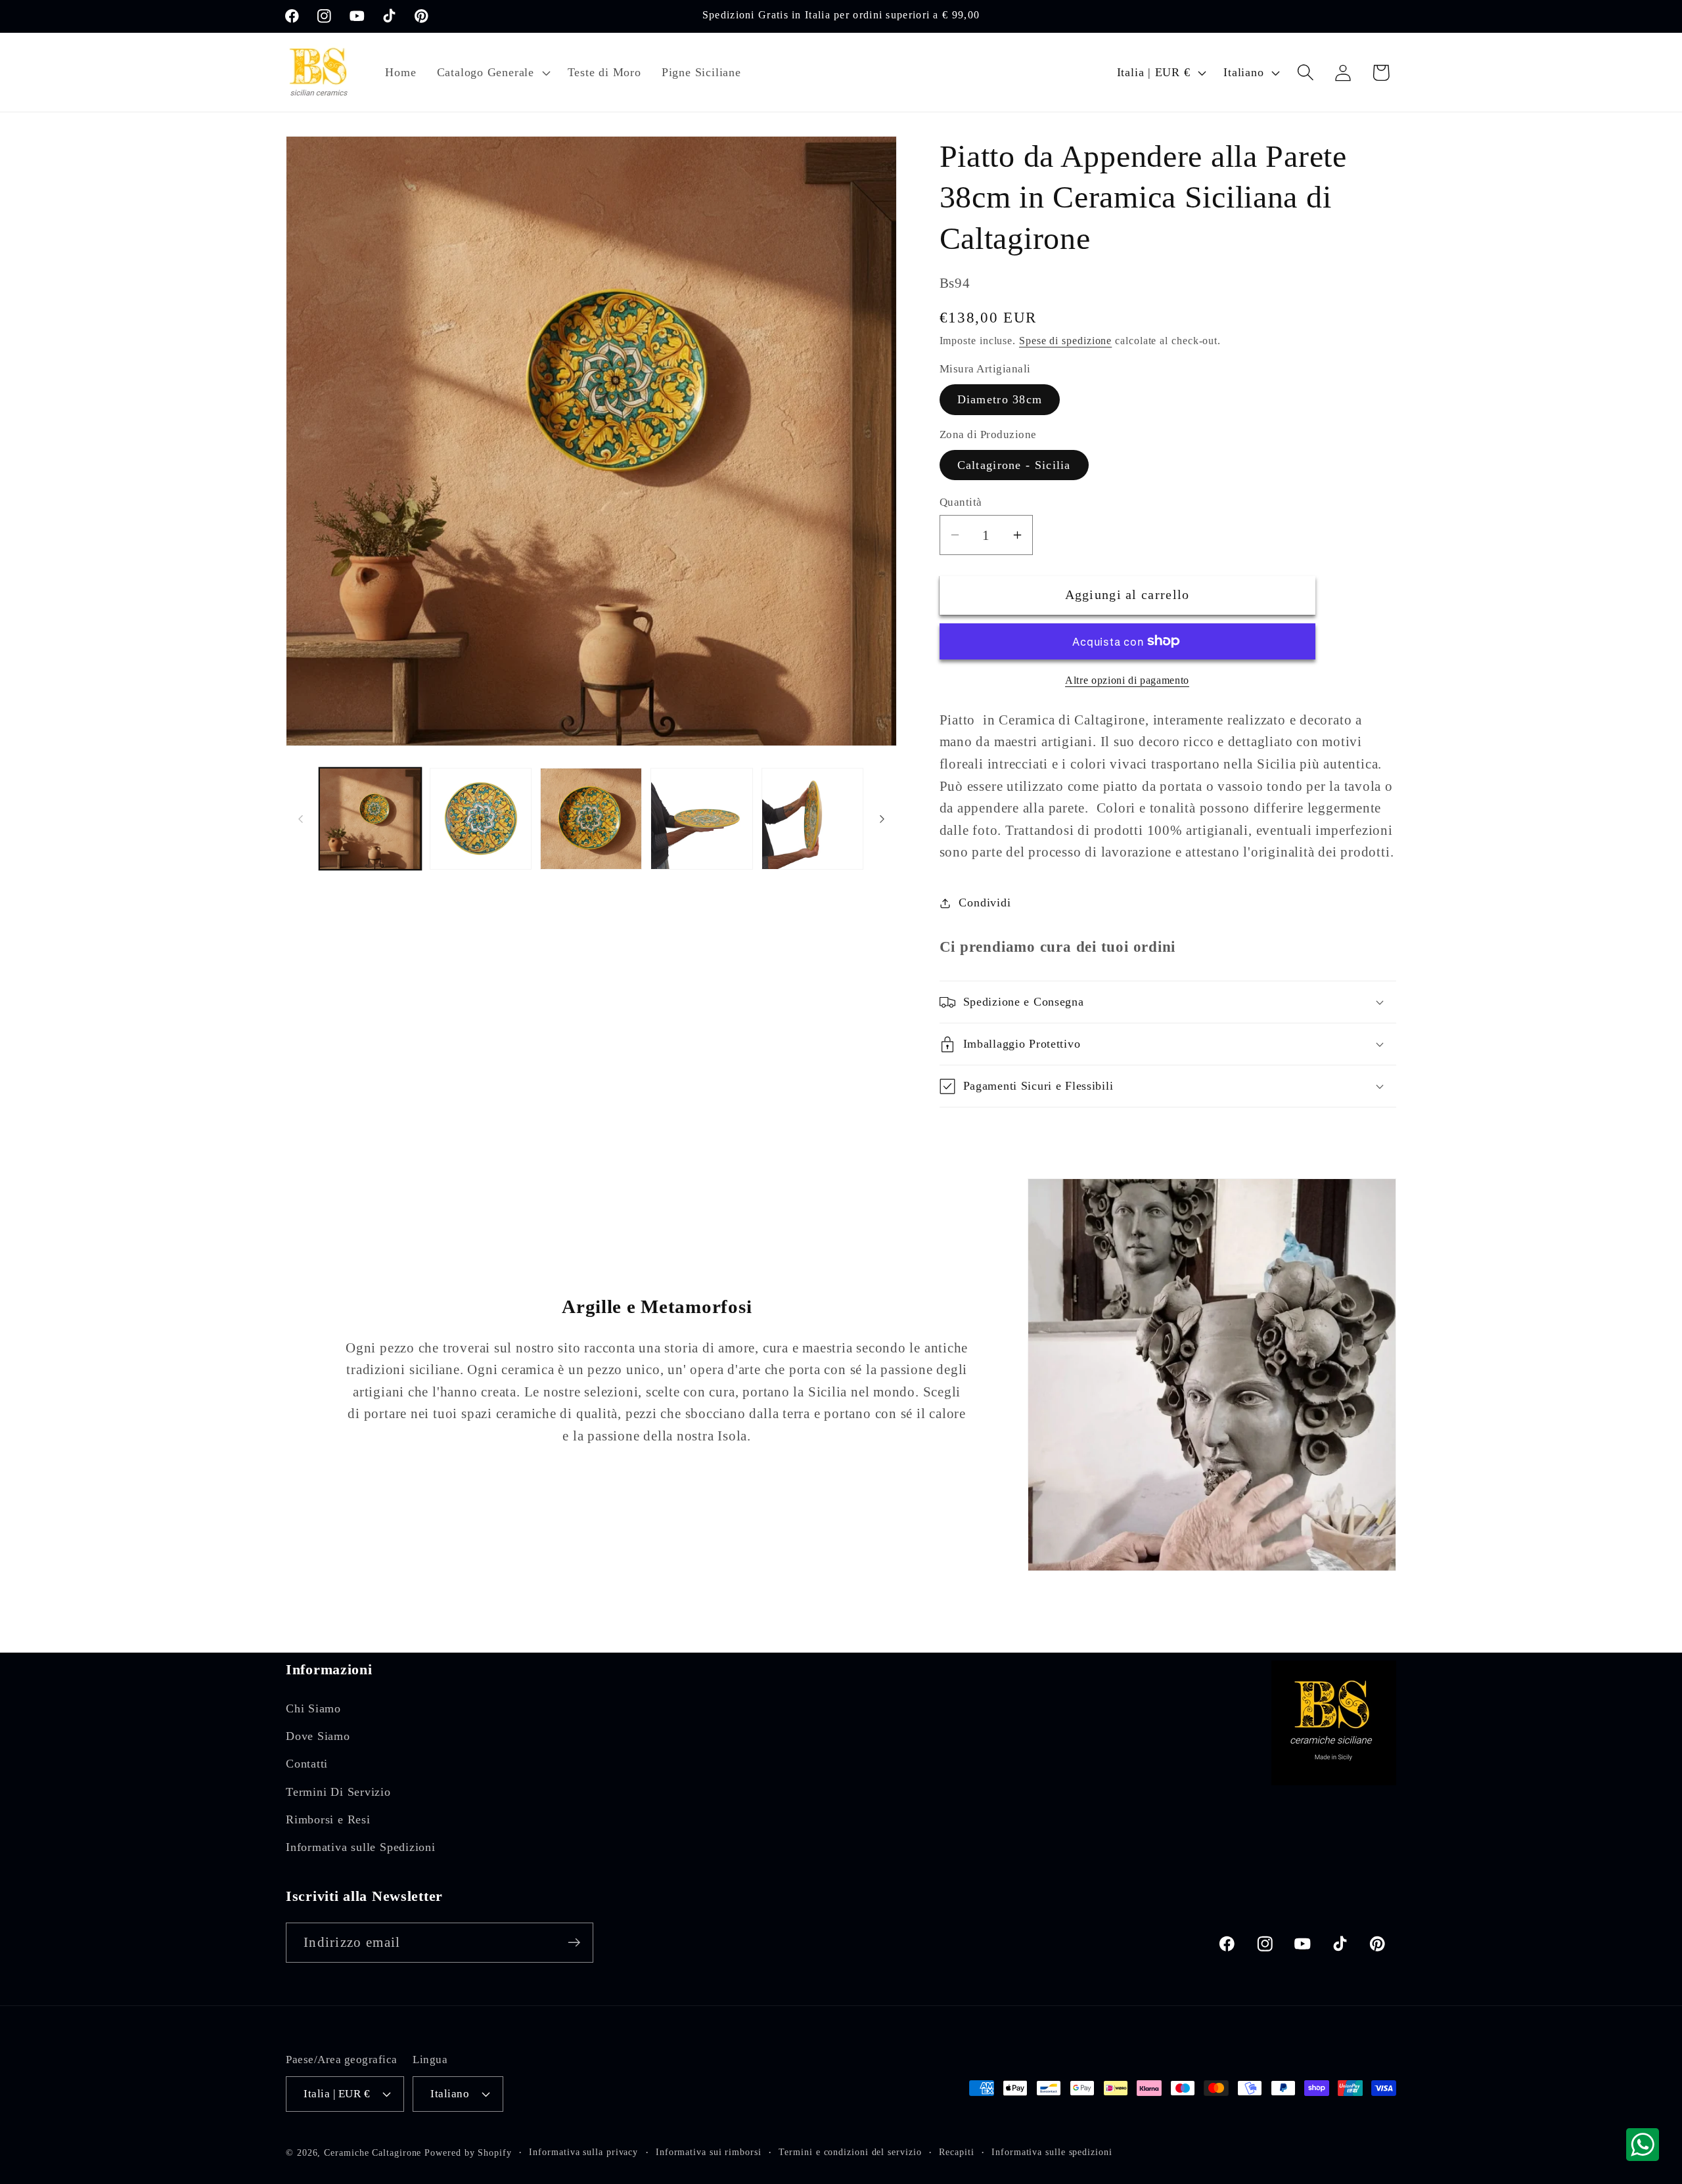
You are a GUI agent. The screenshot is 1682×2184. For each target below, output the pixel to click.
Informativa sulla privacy (583, 2152)
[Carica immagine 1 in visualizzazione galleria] (370, 819)
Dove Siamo (318, 1736)
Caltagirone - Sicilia (1014, 465)
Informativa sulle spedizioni (1052, 2152)
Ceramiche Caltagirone (373, 2152)
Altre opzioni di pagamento (1127, 680)
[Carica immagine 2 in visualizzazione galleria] (481, 819)
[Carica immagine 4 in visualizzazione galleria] (701, 819)
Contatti (307, 1764)
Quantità (961, 502)
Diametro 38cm (1000, 399)
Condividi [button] (985, 903)
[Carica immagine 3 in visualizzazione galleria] (591, 819)
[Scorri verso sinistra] (300, 819)
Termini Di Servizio (338, 1792)
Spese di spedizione (1065, 341)
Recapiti (956, 2152)
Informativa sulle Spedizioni (361, 1847)
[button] (492, 72)
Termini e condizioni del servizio (850, 2152)
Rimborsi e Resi (328, 1819)
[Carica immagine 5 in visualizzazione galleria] (812, 819)
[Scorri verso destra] (882, 819)
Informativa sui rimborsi (709, 2152)
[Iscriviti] (574, 1943)
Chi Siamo (313, 1708)
